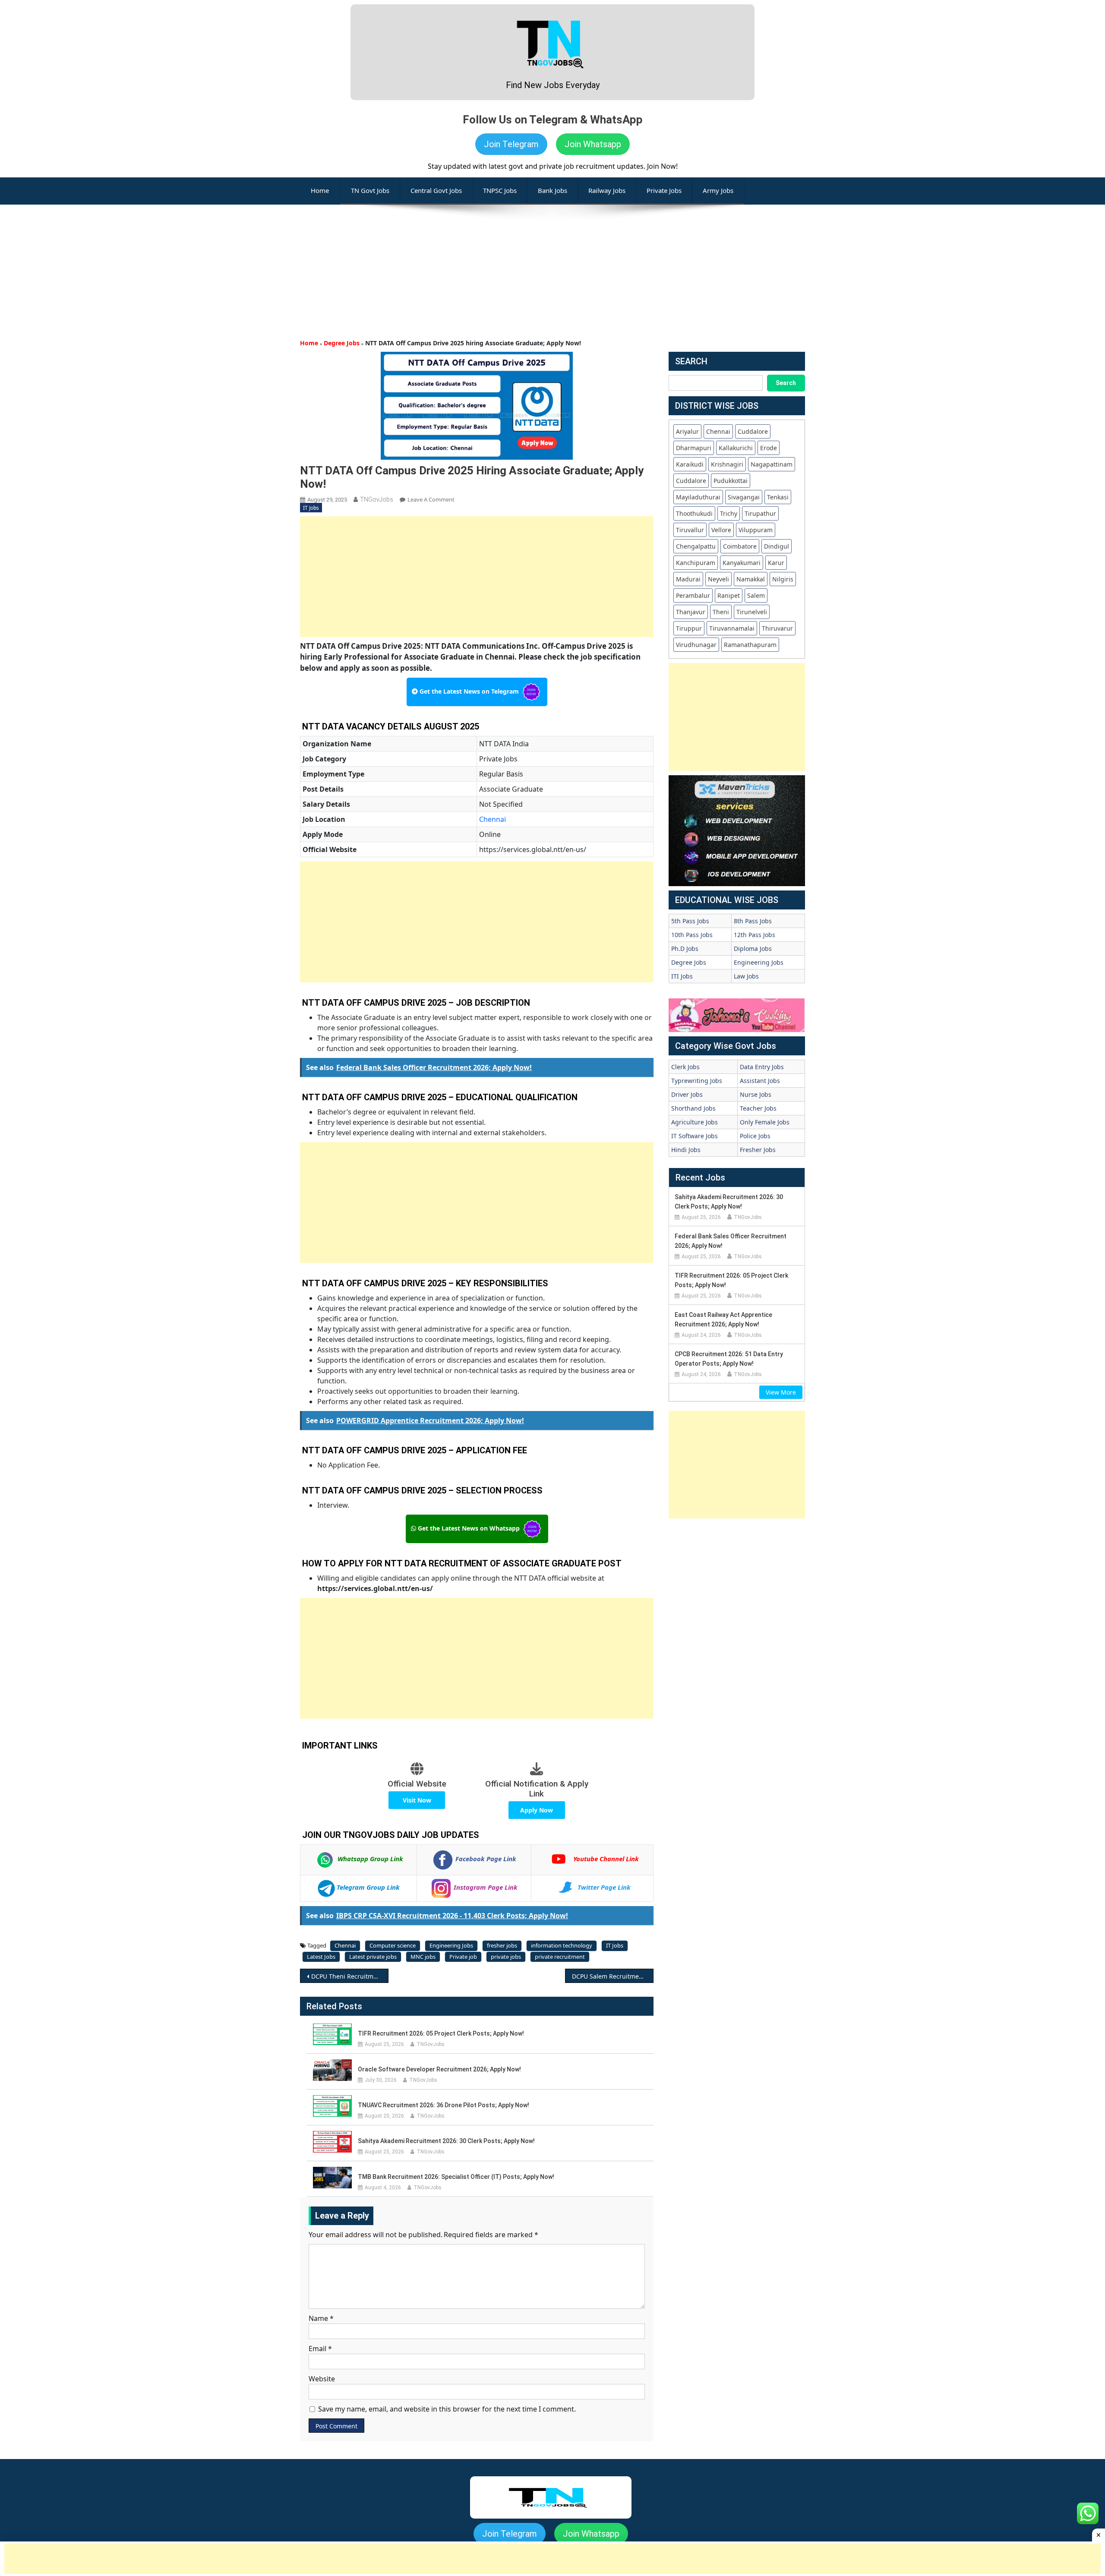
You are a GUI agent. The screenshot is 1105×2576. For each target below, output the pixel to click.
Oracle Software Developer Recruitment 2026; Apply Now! (439, 2069)
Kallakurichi (736, 448)
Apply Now (537, 1810)
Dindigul (777, 546)
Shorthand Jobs (693, 1108)
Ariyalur (687, 431)
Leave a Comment (431, 499)
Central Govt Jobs (436, 190)
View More (781, 1392)
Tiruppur (689, 628)
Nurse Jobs (756, 1094)
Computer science (393, 1945)
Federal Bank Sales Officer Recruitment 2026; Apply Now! (731, 1241)
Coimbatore (740, 546)
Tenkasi (778, 497)
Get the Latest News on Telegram (469, 691)
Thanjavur (691, 612)
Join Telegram (511, 144)
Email (320, 2349)
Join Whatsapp (593, 144)
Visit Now (417, 1800)
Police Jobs (755, 1136)
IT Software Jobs (695, 1136)
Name (321, 2318)
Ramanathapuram (750, 645)
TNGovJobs (377, 499)
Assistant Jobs (760, 1081)
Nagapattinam (772, 464)
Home (309, 343)
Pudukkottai (731, 481)
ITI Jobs (682, 976)
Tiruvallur (690, 530)
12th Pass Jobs (755, 935)
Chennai (493, 819)
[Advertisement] (552, 265)
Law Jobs (746, 976)
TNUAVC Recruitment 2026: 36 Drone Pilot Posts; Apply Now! (444, 2105)
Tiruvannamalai (732, 628)
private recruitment (560, 1957)
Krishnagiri (727, 464)
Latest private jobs (373, 1957)
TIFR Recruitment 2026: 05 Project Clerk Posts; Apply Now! (441, 2033)
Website (322, 2379)
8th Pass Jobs (753, 921)
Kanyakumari (742, 563)
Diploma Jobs (753, 949)
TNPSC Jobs (500, 190)
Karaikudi (690, 464)
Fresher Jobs (758, 1150)
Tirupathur (760, 513)
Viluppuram (756, 530)
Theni (721, 612)
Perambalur (693, 595)
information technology (562, 1945)
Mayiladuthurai (698, 497)
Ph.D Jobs (685, 949)
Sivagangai (744, 497)
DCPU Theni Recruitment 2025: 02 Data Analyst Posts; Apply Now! (350, 1976)
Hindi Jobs (686, 1150)
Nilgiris (783, 579)
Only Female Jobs (765, 1122)
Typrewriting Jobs (697, 1081)
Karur (776, 563)
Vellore (721, 530)
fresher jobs (502, 1945)
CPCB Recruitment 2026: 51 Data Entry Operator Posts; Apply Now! (729, 1359)
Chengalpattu (696, 546)
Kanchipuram (696, 563)
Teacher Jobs (758, 1108)
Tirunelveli (752, 612)
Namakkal (751, 579)
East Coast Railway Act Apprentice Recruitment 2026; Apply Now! (723, 1320)
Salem (756, 595)
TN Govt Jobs (370, 190)
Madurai (688, 579)
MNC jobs (423, 1957)
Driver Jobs (687, 1094)
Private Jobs (664, 190)
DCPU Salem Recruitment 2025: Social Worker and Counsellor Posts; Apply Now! (613, 1976)
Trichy (729, 513)
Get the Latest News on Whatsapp (469, 1528)
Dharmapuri (694, 448)
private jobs (506, 1957)
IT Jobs (311, 508)
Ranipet (729, 595)
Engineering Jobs (451, 1945)
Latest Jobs (321, 1957)
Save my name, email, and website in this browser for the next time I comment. (447, 2409)
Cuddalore (753, 431)
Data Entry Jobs (762, 1067)
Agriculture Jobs (695, 1122)
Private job (463, 1957)
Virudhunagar (696, 645)
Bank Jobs (552, 190)
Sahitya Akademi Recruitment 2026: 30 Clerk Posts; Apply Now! (446, 2141)
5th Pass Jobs (690, 921)
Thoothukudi (694, 513)
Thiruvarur (777, 628)
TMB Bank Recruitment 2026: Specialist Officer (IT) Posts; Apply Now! (456, 2177)
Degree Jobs (342, 343)
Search (786, 383)
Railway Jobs (607, 190)
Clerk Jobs (685, 1067)
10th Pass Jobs (692, 935)
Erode (769, 448)
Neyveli (718, 579)
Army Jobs (718, 190)
